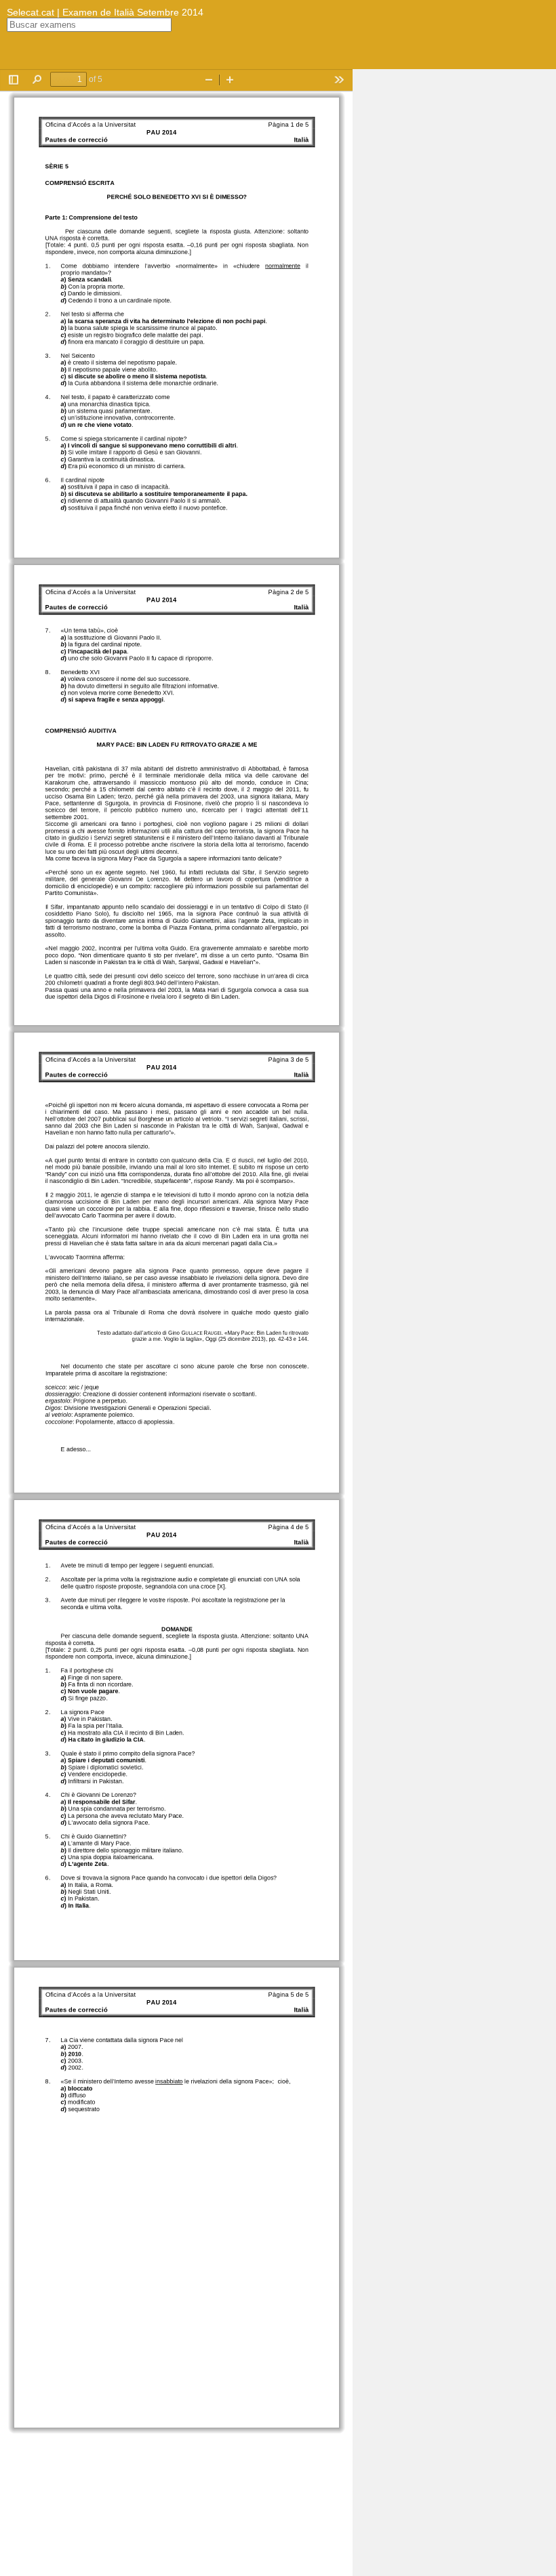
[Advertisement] (454, 272)
